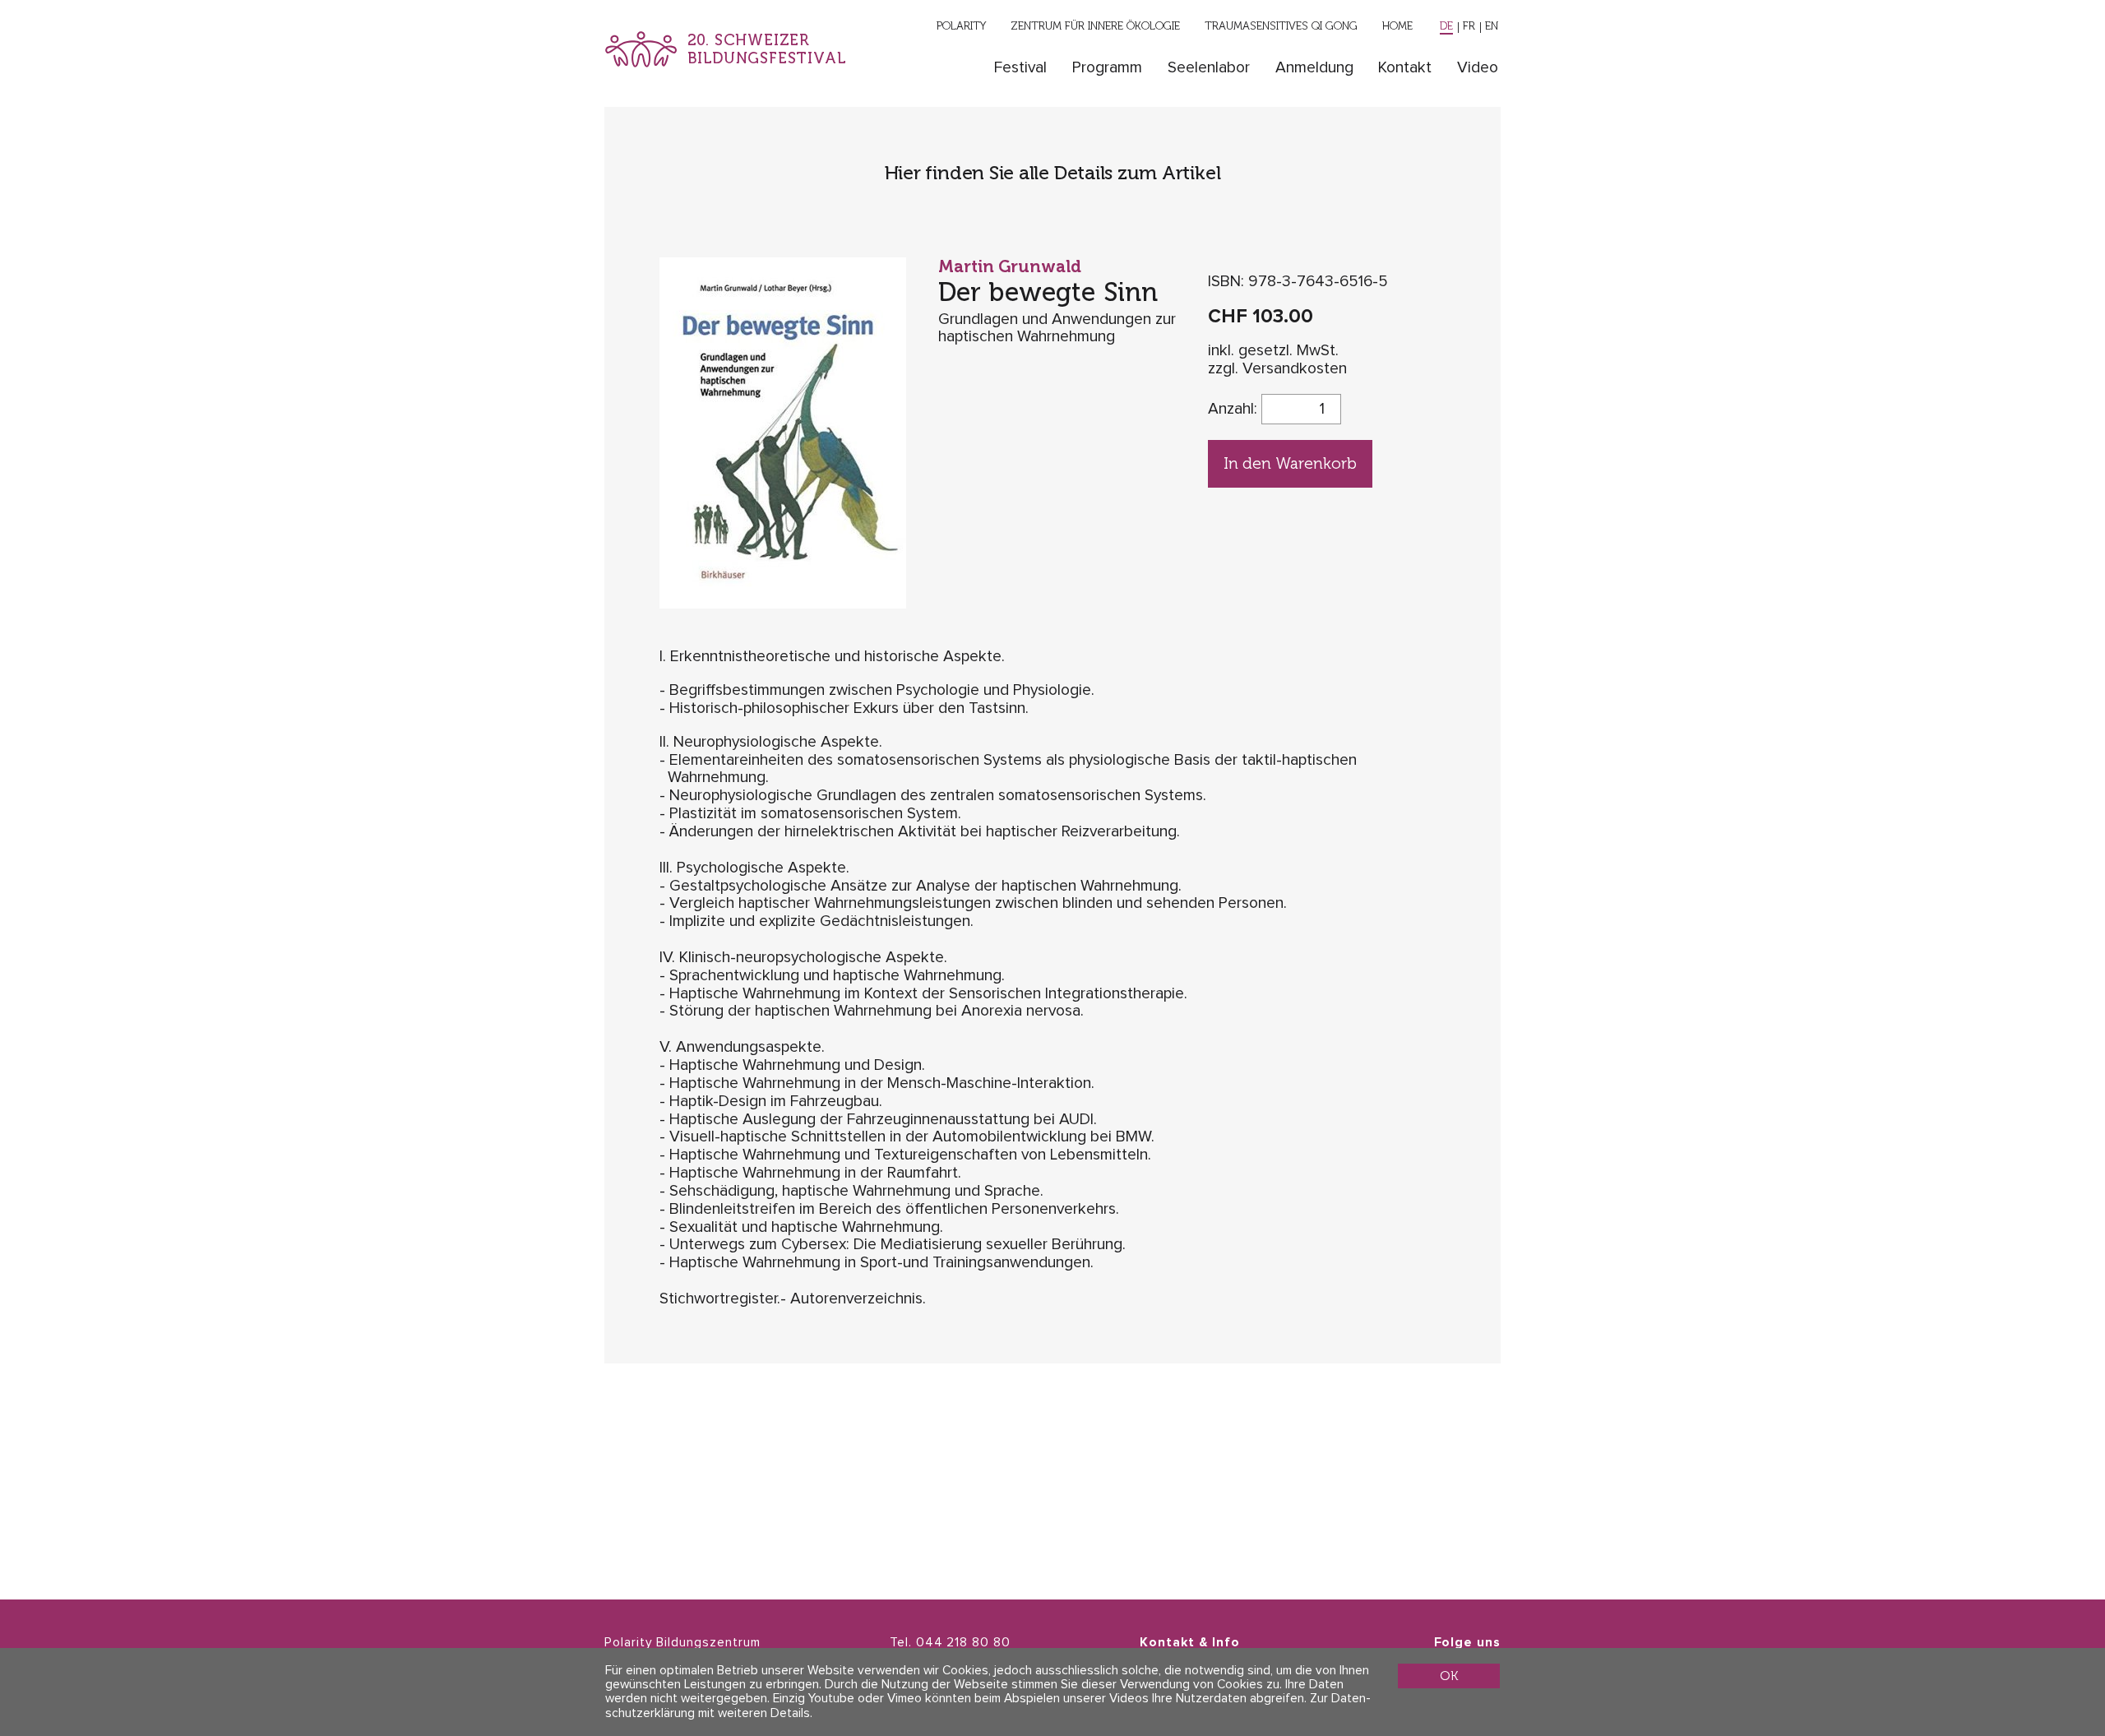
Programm (1107, 68)
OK (1449, 1676)
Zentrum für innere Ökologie (1095, 25)
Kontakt (1405, 68)
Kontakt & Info (1189, 1643)
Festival (1020, 68)
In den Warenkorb (1290, 463)
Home (1397, 25)
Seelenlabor (1209, 68)
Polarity (961, 25)
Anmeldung (1314, 68)
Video (1478, 68)
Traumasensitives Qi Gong (1281, 25)
